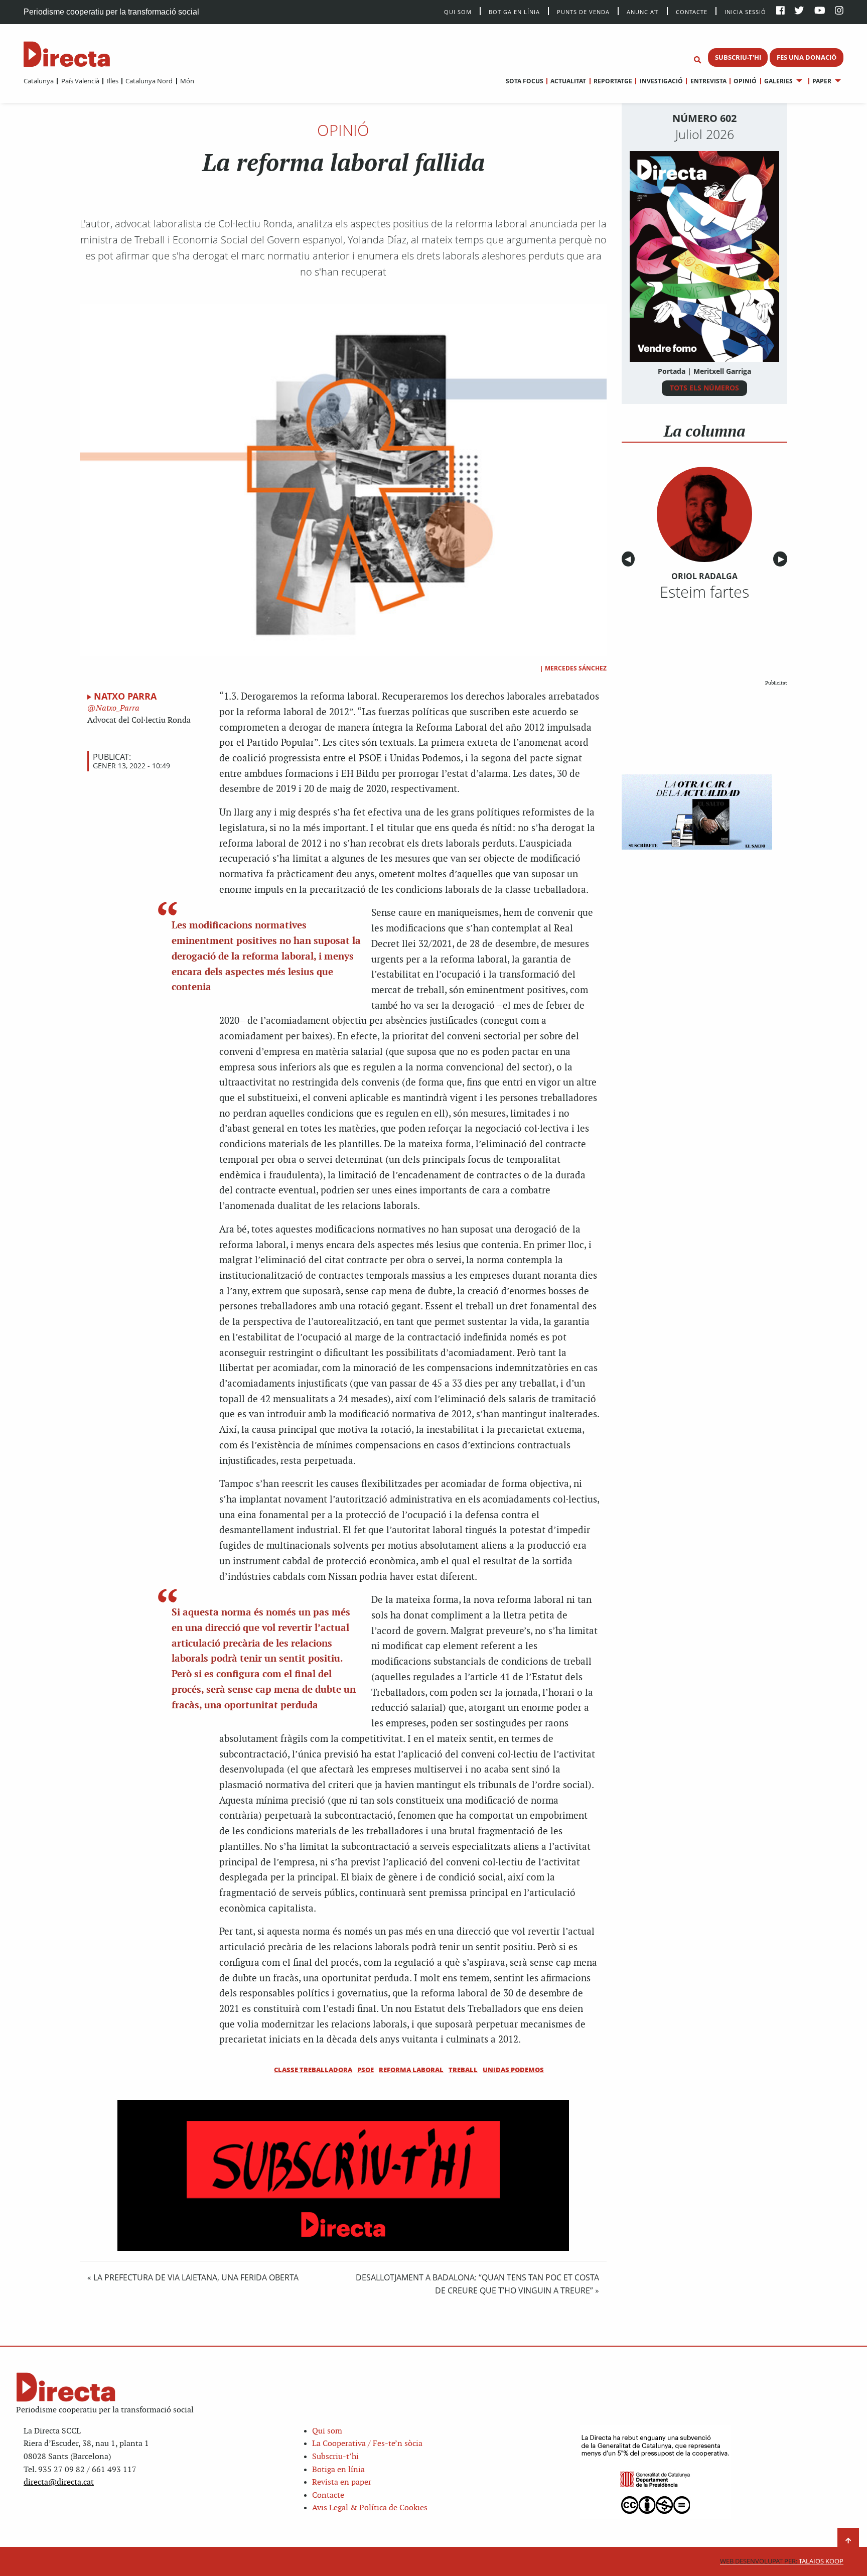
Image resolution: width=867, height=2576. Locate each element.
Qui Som (458, 12)
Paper (822, 81)
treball (463, 2070)
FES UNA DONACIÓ (807, 57)
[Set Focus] (697, 60)
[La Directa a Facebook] (780, 11)
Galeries (778, 81)
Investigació (661, 81)
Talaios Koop (782, 2561)
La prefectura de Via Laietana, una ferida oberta (196, 2277)
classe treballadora (313, 2070)
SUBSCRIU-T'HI (738, 57)
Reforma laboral (411, 2070)
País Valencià (80, 81)
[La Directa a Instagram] (839, 11)
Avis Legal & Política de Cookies (370, 2508)
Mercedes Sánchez (576, 668)
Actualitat (568, 81)
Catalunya (39, 81)
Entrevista (708, 81)
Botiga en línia (514, 11)
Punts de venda (583, 11)
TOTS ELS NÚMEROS (704, 388)
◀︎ (630, 559)
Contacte (692, 11)
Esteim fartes (704, 592)
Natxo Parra (125, 696)
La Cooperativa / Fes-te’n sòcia (367, 2444)
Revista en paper (342, 2482)
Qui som (327, 2431)
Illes (112, 81)
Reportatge (613, 81)
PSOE (366, 2070)
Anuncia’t (643, 11)
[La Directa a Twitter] (799, 11)
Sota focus (525, 81)
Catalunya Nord (149, 81)
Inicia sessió (745, 11)
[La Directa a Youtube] (820, 11)
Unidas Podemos (513, 2070)
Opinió (745, 81)
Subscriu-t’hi (335, 2457)
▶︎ (783, 559)
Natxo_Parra (117, 708)
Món (187, 81)
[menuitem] (39, 81)
